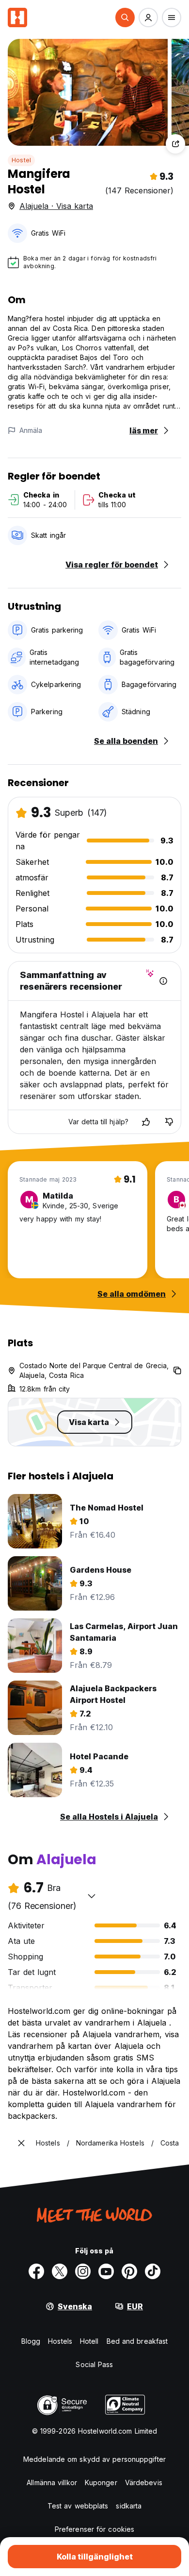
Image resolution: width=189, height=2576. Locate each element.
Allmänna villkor (52, 2482)
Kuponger (101, 2482)
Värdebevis (144, 2482)
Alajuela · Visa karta (56, 206)
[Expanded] (21, 2143)
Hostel (21, 160)
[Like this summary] (146, 1122)
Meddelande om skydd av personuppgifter (94, 2459)
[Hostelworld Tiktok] (153, 2271)
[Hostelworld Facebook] (36, 2271)
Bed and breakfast (137, 2341)
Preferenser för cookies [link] (94, 2529)
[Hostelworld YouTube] (106, 2271)
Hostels (60, 2341)
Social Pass (94, 2364)
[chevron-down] (92, 1896)
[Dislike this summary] (169, 1122)
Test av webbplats (78, 2506)
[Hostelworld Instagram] (83, 2271)
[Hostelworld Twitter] (60, 2271)
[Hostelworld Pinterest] (129, 2271)
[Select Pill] (125, 17)
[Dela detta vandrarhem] (175, 144)
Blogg (31, 2341)
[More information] (163, 981)
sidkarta (129, 2506)
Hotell (89, 2341)
